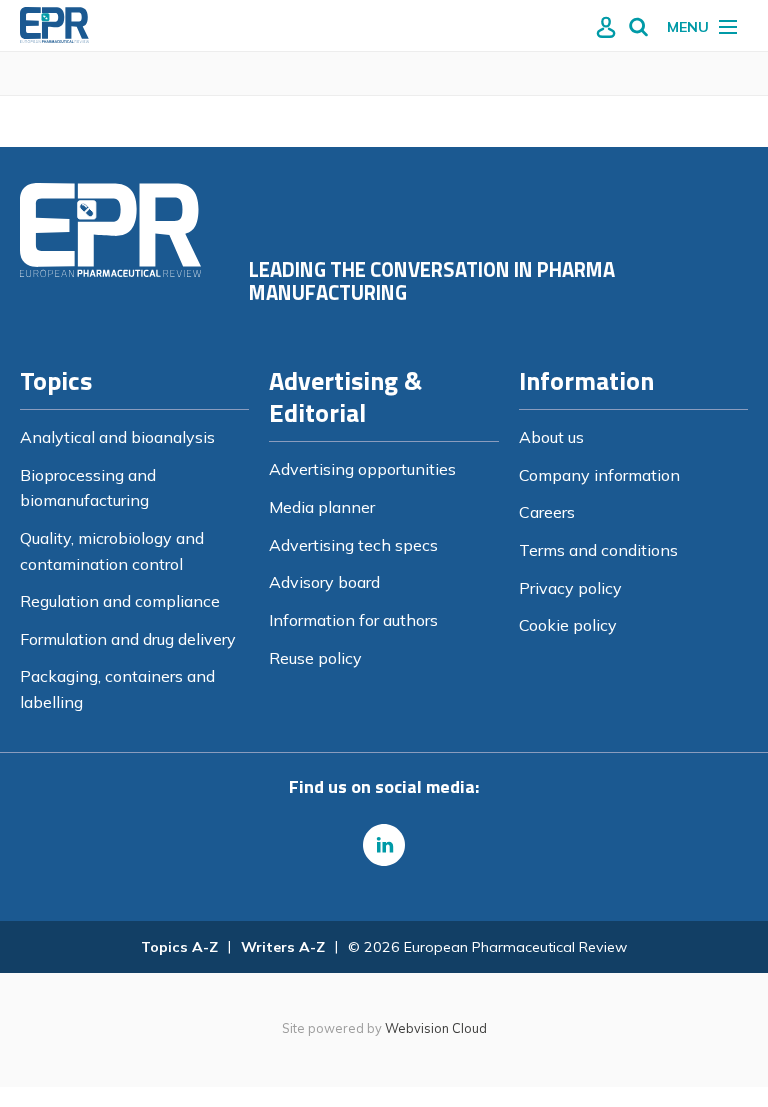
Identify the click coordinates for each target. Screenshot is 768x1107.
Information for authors (353, 620)
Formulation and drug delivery (128, 639)
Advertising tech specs (353, 545)
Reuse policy (315, 658)
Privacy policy (570, 588)
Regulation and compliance (120, 601)
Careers (547, 512)
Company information (599, 475)
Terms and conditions (598, 550)
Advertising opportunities (362, 469)
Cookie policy (568, 625)
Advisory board (324, 582)
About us (551, 437)
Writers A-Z (283, 947)
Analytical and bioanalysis (117, 437)
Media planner (322, 507)
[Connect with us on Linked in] (384, 845)
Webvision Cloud (436, 1028)
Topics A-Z (179, 947)
